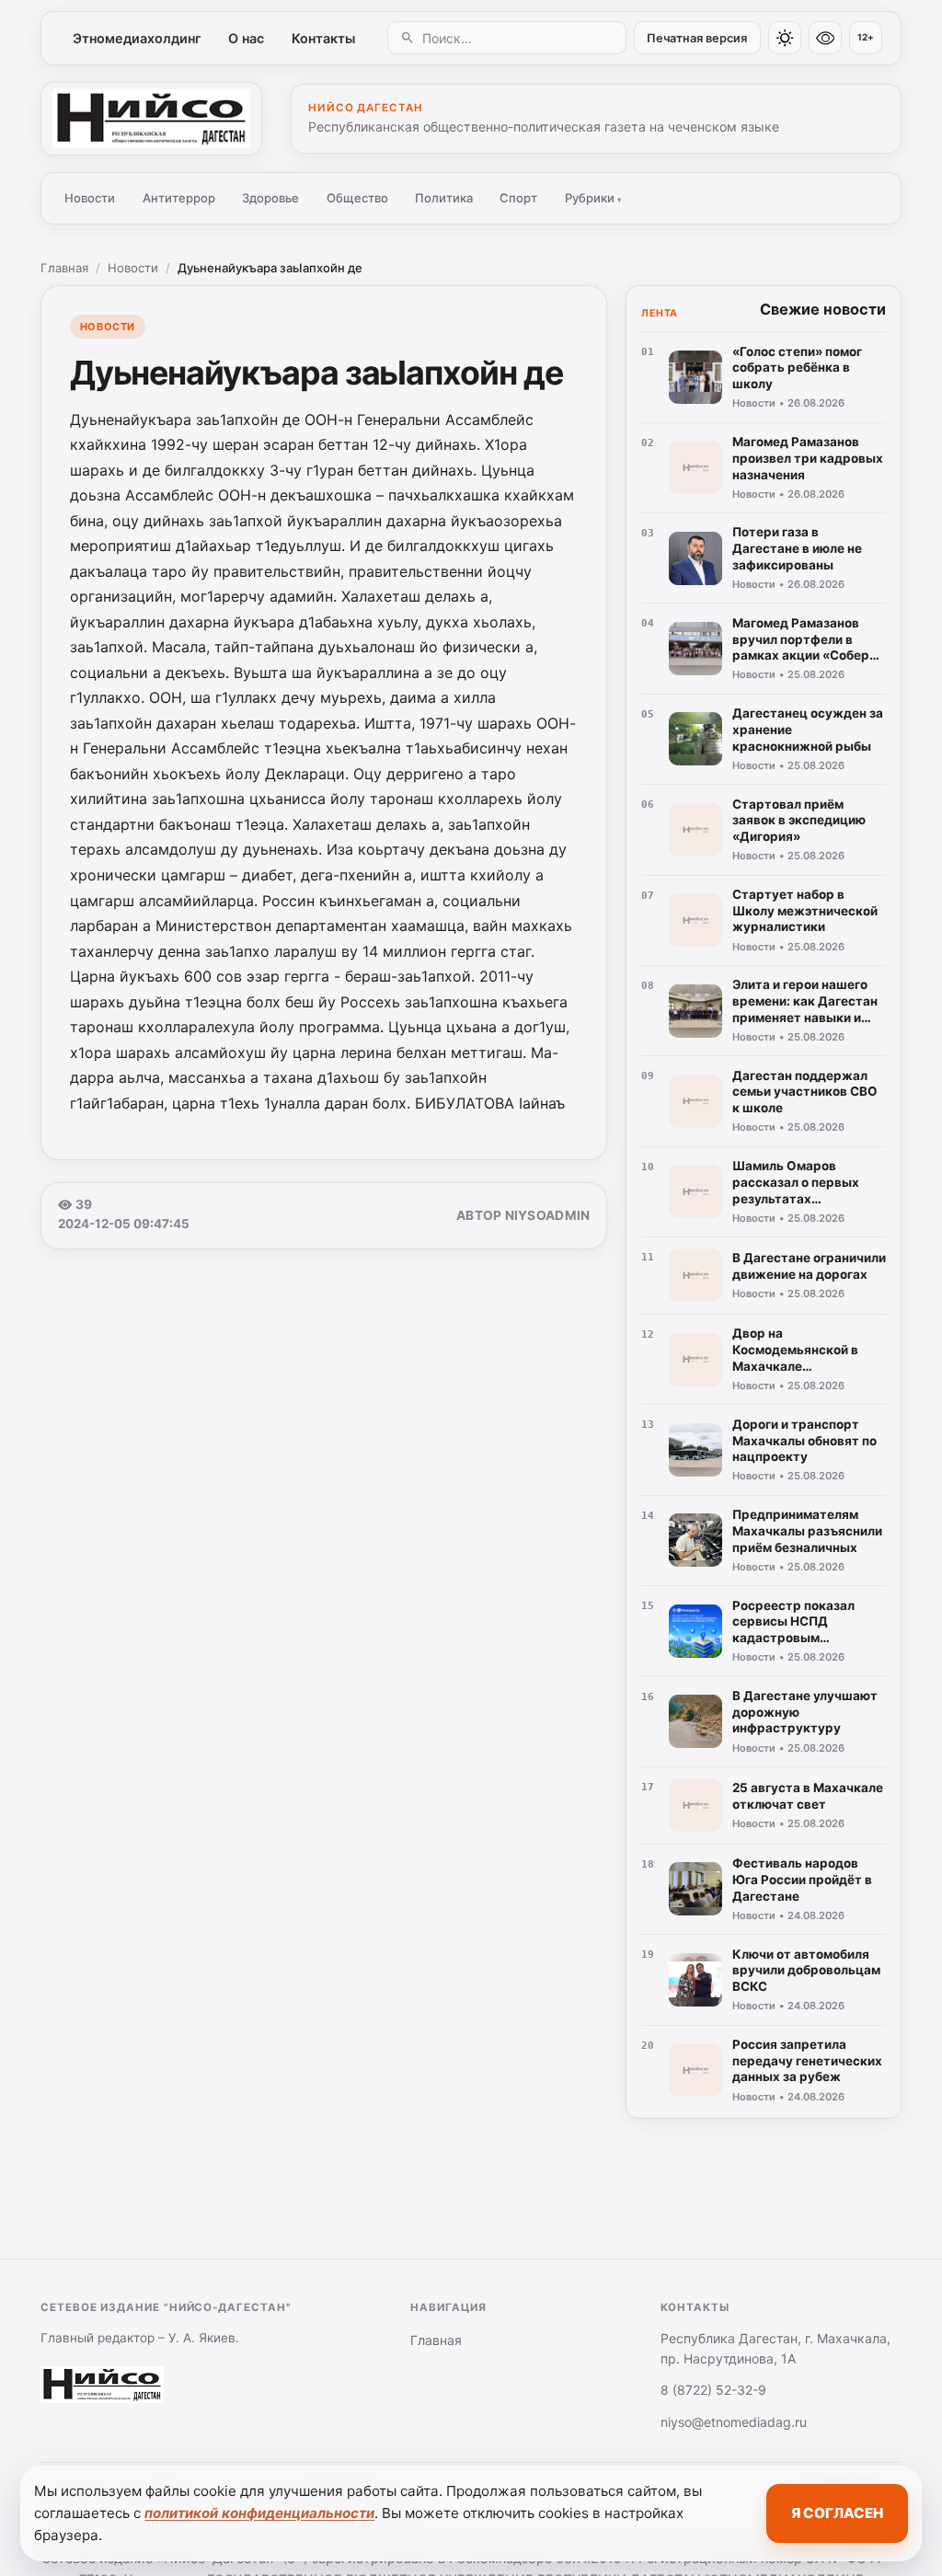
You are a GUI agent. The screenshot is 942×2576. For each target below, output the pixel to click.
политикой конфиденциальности (259, 2513)
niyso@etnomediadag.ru (734, 2422)
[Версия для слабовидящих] (825, 38)
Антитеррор (179, 198)
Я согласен (837, 2513)
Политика (444, 198)
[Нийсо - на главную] (151, 119)
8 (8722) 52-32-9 (713, 2390)
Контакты (323, 38)
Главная (64, 268)
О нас (246, 38)
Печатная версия (697, 38)
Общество (357, 198)
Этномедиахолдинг (137, 38)
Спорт (518, 198)
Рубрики (593, 198)
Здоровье (270, 198)
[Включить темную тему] (785, 38)
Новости (90, 198)
